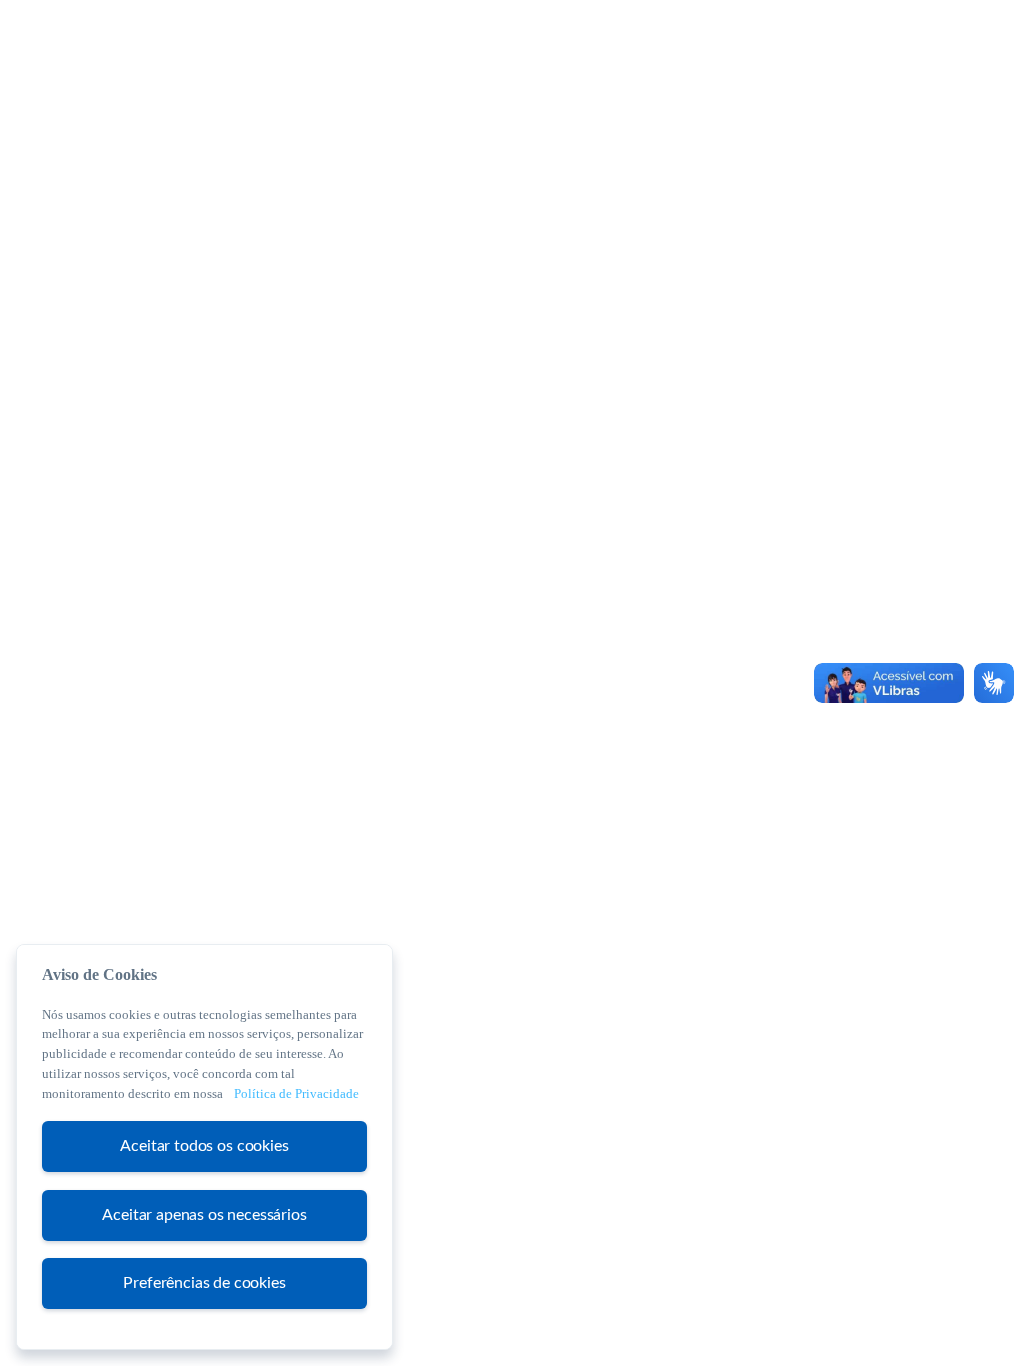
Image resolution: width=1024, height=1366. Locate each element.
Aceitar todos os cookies (204, 1146)
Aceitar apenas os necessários (204, 1215)
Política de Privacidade (296, 1093)
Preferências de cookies (204, 1283)
